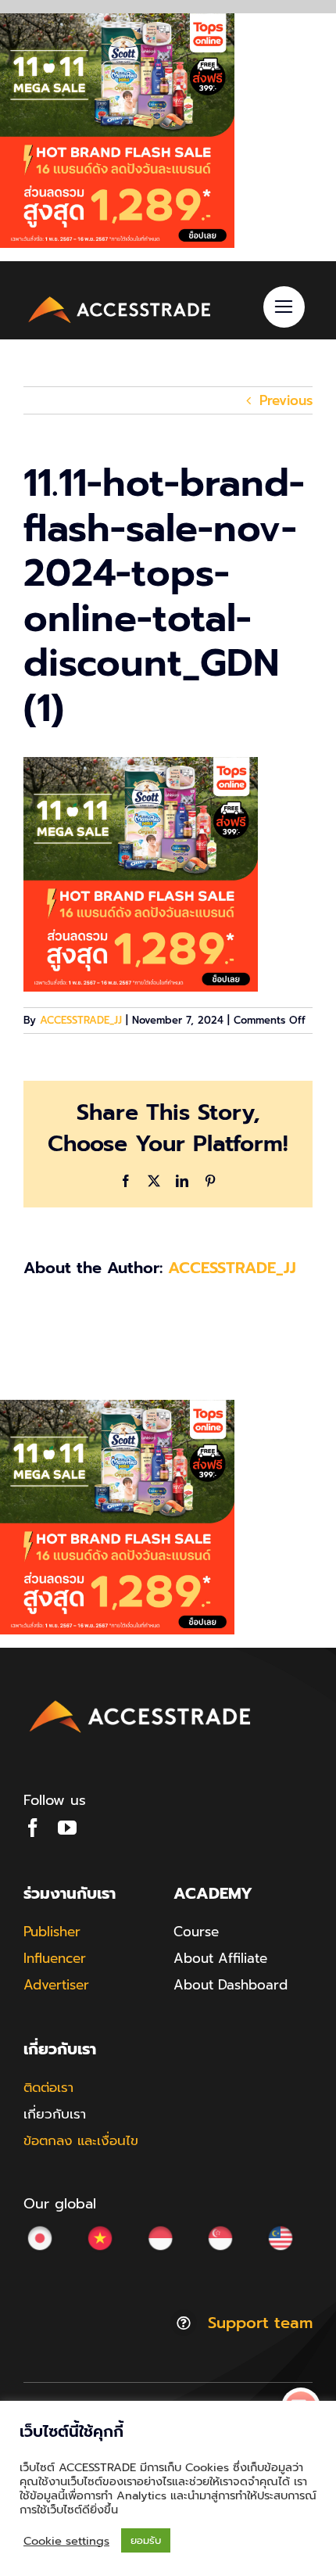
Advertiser (56, 1985)
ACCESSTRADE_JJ (81, 1020)
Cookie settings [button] (66, 2541)
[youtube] (67, 1828)
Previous (286, 400)
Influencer (55, 1958)
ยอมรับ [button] (146, 2540)
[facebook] (33, 1828)
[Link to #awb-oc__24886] (284, 307)
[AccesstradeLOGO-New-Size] (120, 298)
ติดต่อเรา (48, 2087)
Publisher (52, 1932)
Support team (260, 2323)
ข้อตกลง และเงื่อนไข (81, 2140)
